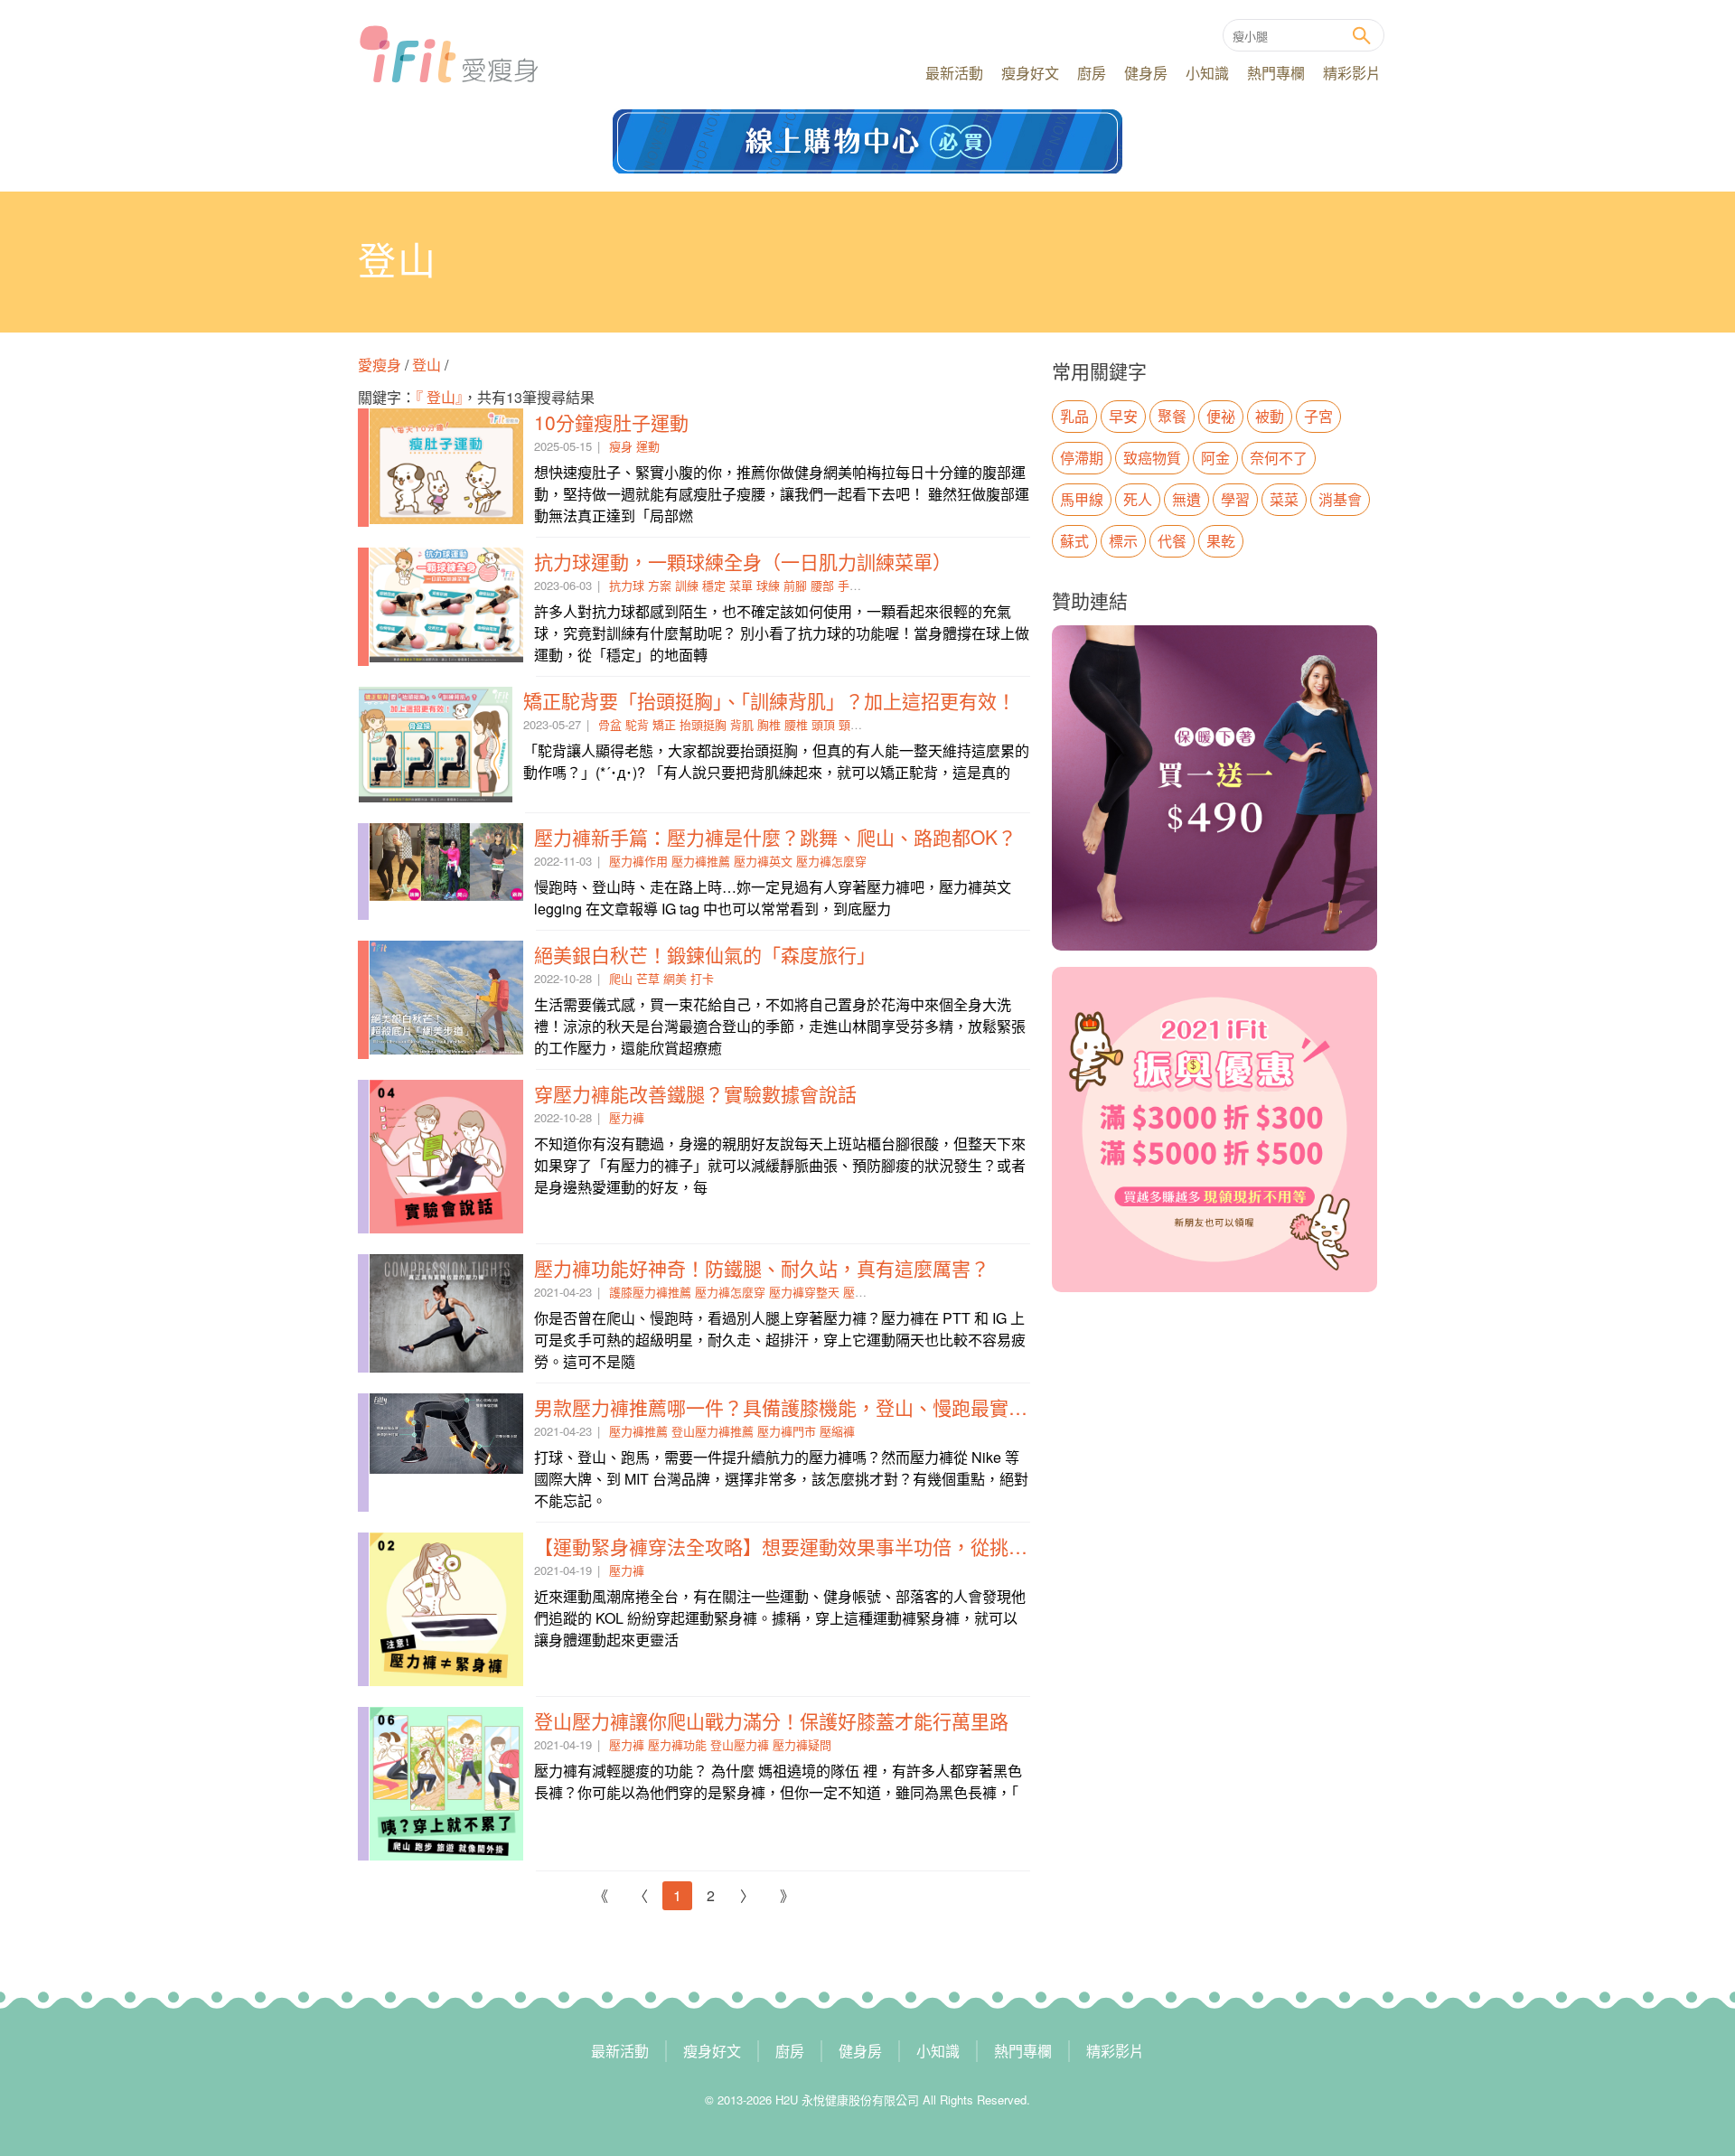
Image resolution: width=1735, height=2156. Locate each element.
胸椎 (769, 724)
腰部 (822, 585)
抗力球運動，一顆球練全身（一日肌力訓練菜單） (743, 561)
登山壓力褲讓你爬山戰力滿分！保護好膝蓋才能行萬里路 (771, 1720)
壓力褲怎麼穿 (831, 861)
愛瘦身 (381, 365)
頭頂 (823, 724)
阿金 (1215, 458)
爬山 (621, 978)
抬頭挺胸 (703, 724)
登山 (427, 365)
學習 (1235, 499)
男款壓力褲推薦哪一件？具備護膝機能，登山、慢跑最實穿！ (790, 1407)
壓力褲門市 (787, 1431)
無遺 (1186, 499)
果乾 (1221, 541)
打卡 (702, 978)
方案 (660, 585)
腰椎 (796, 724)
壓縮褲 (837, 1431)
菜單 (741, 585)
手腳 (849, 585)
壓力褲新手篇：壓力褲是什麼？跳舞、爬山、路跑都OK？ (775, 837)
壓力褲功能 (677, 1744)
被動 (1270, 416)
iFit (449, 54)
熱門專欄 (1276, 73)
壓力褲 (627, 1117)
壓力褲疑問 (802, 1744)
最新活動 (954, 73)
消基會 (1340, 499)
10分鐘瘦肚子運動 (611, 422)
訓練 (687, 585)
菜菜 (1284, 499)
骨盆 (610, 724)
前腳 (795, 585)
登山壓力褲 (740, 1744)
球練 (768, 585)
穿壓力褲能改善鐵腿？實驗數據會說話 (695, 1093)
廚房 (1092, 73)
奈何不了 (1279, 458)
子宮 (1318, 416)
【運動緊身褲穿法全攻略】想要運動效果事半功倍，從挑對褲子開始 (819, 1546)
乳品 (1074, 416)
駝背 (637, 724)
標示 (1123, 541)
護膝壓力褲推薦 (650, 1292)
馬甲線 (1082, 499)
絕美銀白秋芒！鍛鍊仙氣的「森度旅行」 (705, 954)
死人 (1138, 499)
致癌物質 (1152, 458)
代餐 (1172, 541)
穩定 (714, 585)
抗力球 (627, 585)
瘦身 (621, 446)
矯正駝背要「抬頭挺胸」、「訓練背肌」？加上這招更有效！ (769, 700)
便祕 (1221, 416)
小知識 (1207, 73)
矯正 (664, 724)
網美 (675, 978)
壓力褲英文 (763, 861)
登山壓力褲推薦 (713, 1431)
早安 (1123, 416)
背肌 (742, 724)
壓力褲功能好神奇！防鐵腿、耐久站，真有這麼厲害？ (762, 1268)
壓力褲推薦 (701, 861)
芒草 (648, 978)
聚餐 (1172, 416)
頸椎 (850, 724)
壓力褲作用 (638, 861)
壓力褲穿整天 (804, 1292)
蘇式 (1074, 541)
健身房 (1146, 73)
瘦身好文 (1030, 73)
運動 (648, 446)
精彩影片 (1352, 73)
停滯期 (1082, 458)
